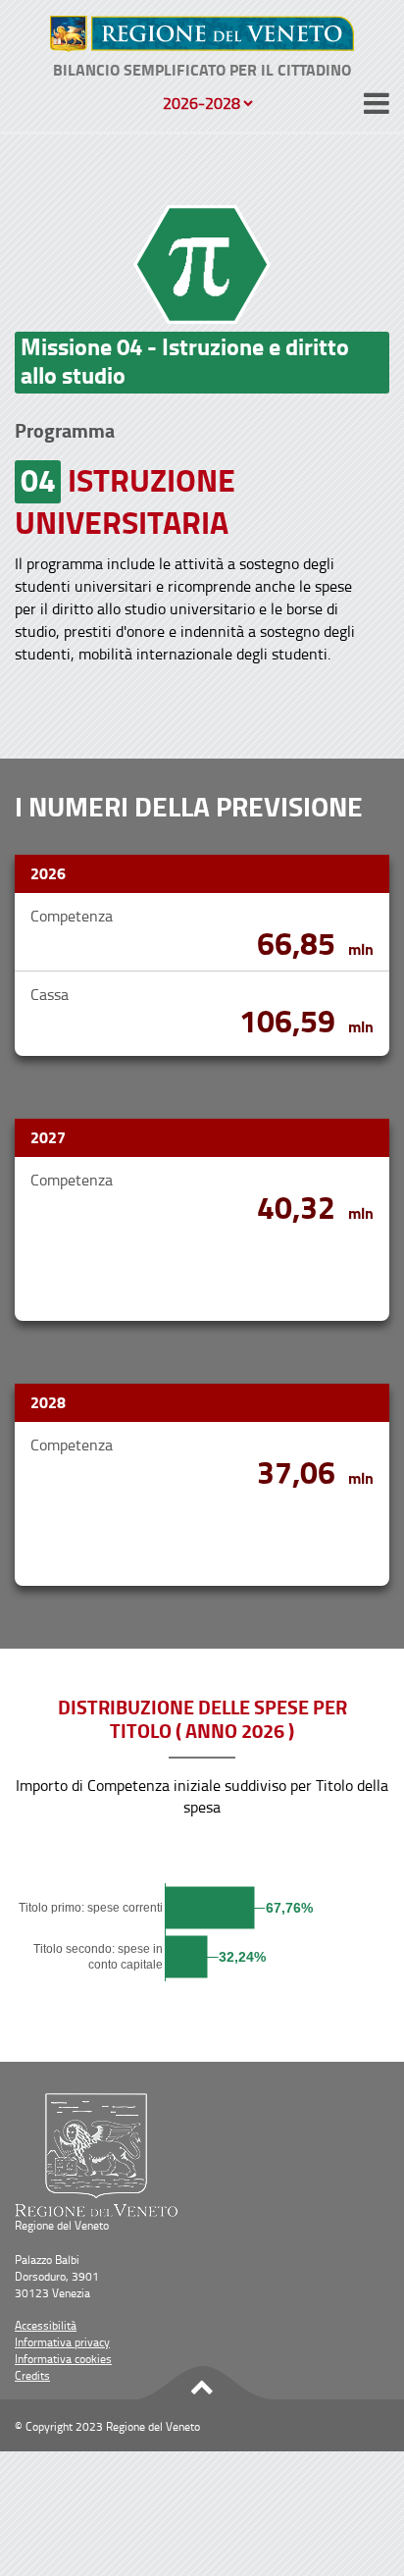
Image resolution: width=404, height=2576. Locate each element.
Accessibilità (46, 2325)
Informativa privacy (62, 2342)
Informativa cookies (63, 2359)
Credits (32, 2375)
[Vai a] (202, 34)
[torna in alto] (202, 2384)
